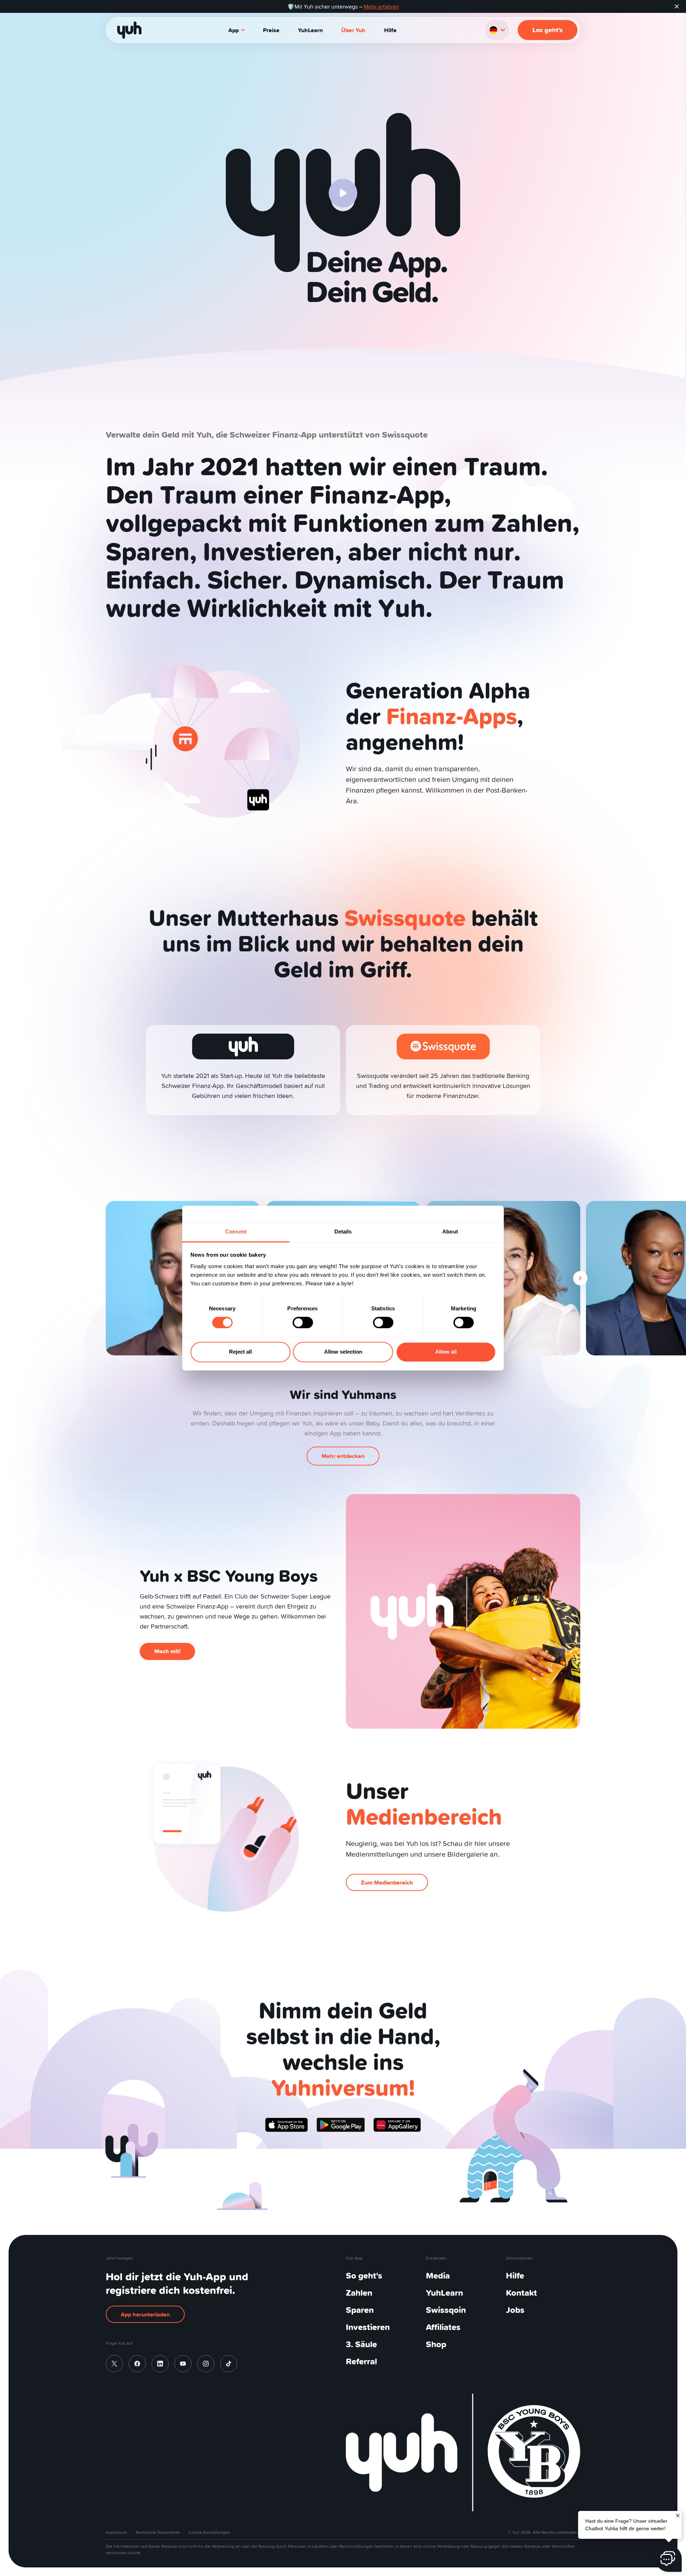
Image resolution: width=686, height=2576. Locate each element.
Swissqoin (446, 2310)
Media (438, 2275)
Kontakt (521, 2293)
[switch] (303, 1323)
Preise (271, 30)
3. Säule (361, 2344)
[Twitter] (114, 2364)
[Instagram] (206, 2364)
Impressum (116, 2532)
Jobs (515, 2310)
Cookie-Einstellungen (209, 2532)
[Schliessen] (678, 2515)
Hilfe (390, 30)
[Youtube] (183, 2364)
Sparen (360, 2310)
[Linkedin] (160, 2364)
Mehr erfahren (381, 6)
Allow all (446, 1352)
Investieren (368, 2327)
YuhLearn (310, 30)
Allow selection (343, 1352)
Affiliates (443, 2327)
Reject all (240, 1352)
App (233, 30)
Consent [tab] (236, 1232)
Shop (436, 2344)
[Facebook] (137, 2364)
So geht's (364, 2275)
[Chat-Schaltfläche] (668, 2558)
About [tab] (450, 1232)
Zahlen (359, 2293)
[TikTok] (229, 2364)
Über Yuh (353, 30)
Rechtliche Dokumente (158, 2532)
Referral (361, 2361)
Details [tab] (343, 1232)
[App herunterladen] (287, 2125)
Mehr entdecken (343, 1456)
